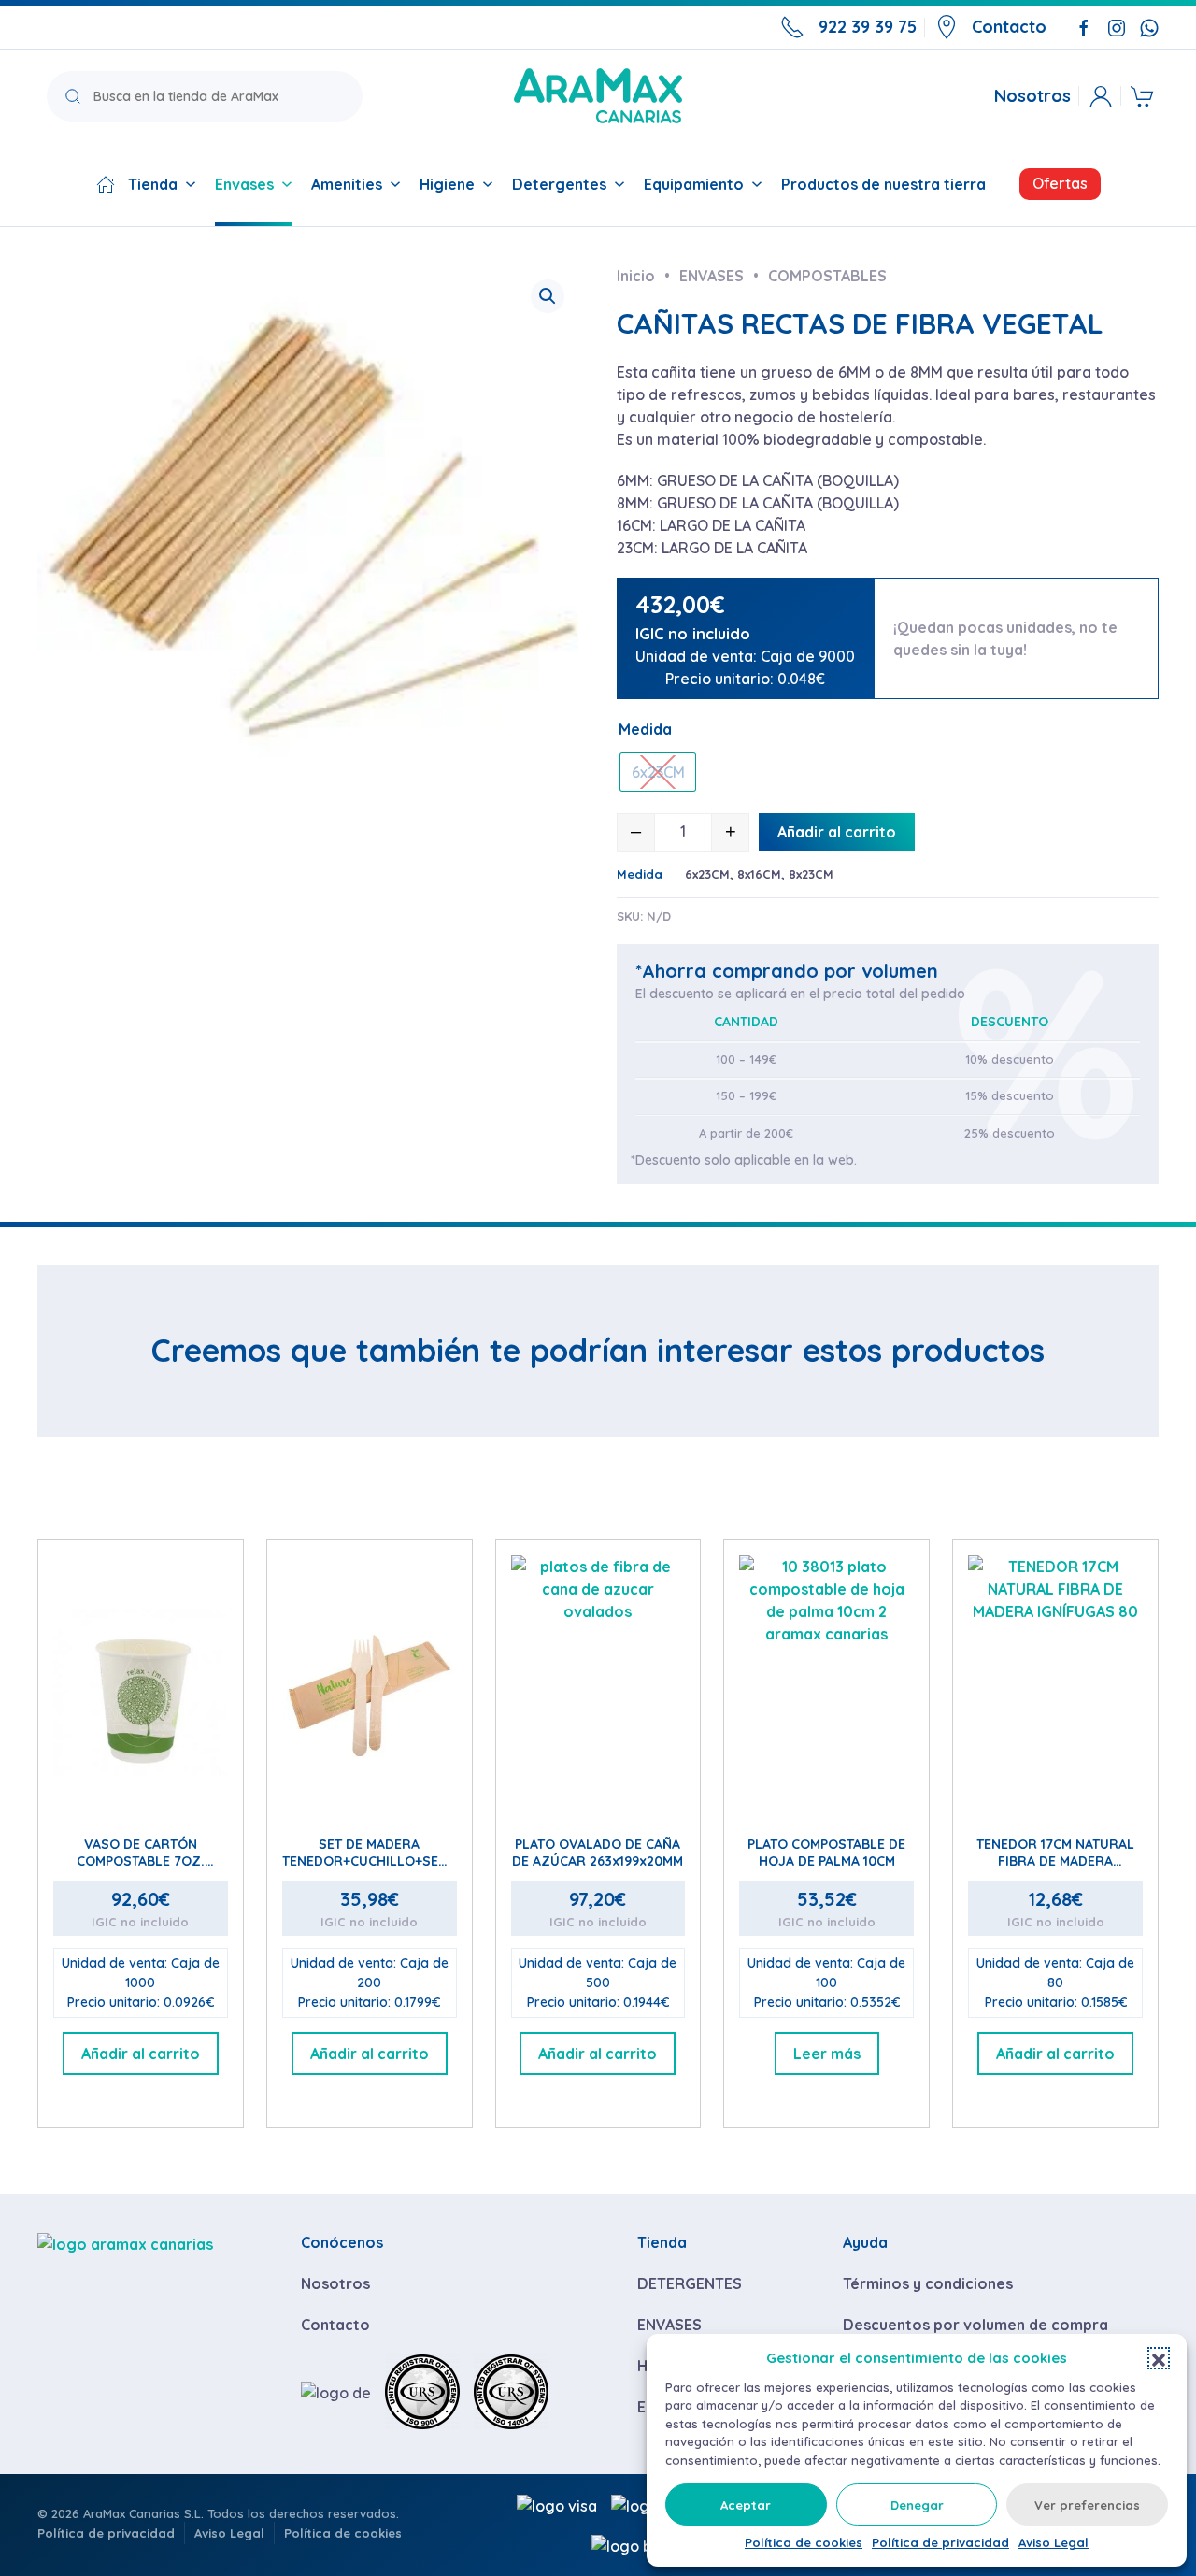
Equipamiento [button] (694, 184)
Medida (645, 729)
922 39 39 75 (868, 27)
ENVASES (669, 2325)
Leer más (827, 2054)
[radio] (658, 772)
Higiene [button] (447, 184)
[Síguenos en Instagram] (1117, 26)
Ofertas (1060, 183)
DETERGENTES (690, 2283)
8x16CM (759, 874)
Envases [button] (244, 184)
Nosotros (1032, 96)
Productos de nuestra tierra (883, 184)
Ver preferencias (1087, 2505)
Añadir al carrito (837, 832)
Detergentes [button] (559, 184)
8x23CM (811, 874)
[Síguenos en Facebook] (1084, 26)
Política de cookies (804, 2542)
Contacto (1009, 27)
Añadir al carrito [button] (141, 2054)
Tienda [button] (153, 184)
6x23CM (707, 874)
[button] (1159, 2358)
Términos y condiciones (928, 2283)
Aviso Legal (1054, 2542)
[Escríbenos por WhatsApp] (1149, 26)
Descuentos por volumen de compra (975, 2325)
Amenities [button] (347, 184)
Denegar (917, 2505)
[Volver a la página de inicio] (598, 96)
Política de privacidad (940, 2542)
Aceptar (746, 2505)
